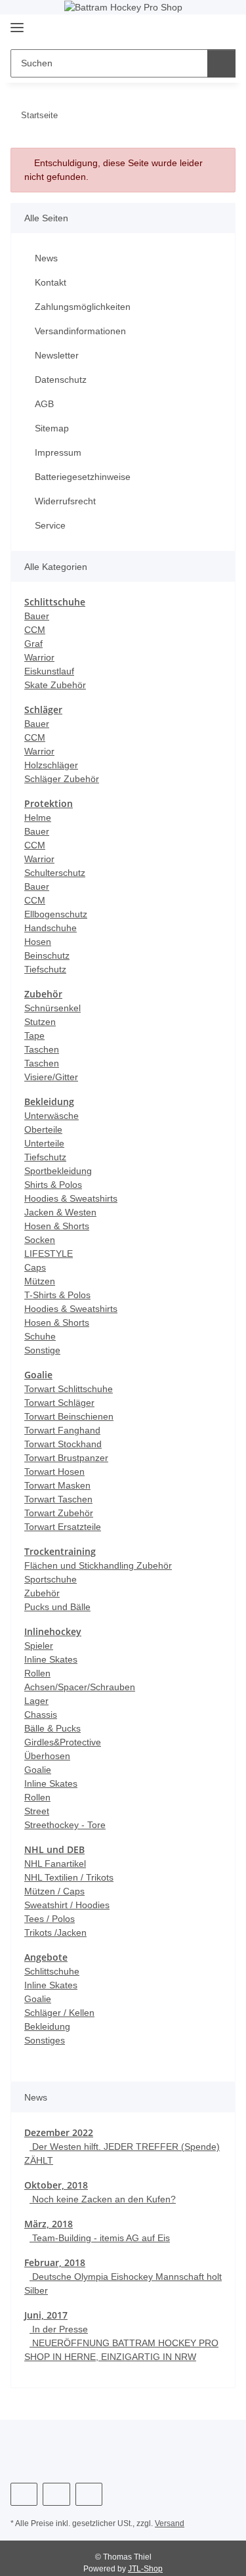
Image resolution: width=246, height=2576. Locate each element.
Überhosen (47, 1756)
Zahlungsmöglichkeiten (83, 307)
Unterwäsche (51, 1116)
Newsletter (57, 355)
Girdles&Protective (63, 1742)
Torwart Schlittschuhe (69, 1389)
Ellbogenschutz (56, 914)
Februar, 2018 (55, 2262)
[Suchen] (221, 63)
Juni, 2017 (46, 2315)
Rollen (37, 1673)
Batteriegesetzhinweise (83, 477)
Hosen (38, 942)
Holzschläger (51, 765)
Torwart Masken (57, 1485)
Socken (40, 1240)
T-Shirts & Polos (57, 1295)
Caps (35, 1267)
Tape (34, 1036)
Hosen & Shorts (57, 1226)
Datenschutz (61, 380)
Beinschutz (47, 955)
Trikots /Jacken (55, 1932)
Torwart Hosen (54, 1472)
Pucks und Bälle (57, 1607)
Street (37, 1811)
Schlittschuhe (52, 1971)
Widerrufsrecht (65, 501)
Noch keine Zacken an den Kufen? (103, 2199)
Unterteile (44, 1143)
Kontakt (51, 282)
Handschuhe (51, 928)
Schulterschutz (55, 873)
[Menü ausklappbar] (17, 23)
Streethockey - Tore (65, 1825)
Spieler (39, 1646)
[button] (184, 29)
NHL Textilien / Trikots (69, 1877)
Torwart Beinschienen (69, 1416)
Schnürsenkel (52, 1008)
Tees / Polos (50, 1919)
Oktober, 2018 (56, 2185)
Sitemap (52, 428)
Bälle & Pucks (52, 1728)
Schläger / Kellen (59, 2013)
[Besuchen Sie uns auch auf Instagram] (56, 2494)
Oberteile (43, 1129)
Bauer (37, 616)
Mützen (40, 1281)
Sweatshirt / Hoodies (67, 1905)
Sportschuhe (51, 1579)
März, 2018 (49, 2224)
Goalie (38, 1770)
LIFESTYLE (49, 1254)
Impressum (58, 452)
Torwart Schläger (59, 1403)
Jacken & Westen (60, 1212)
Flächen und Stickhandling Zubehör (98, 1565)
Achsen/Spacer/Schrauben (80, 1687)
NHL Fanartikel (55, 1864)
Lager (36, 1701)
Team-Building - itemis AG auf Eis (100, 2238)
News (46, 258)
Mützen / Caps (54, 1891)
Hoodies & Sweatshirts (71, 1198)
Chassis (41, 1714)
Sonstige (42, 1350)
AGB (44, 404)
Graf (33, 644)
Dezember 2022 (59, 2132)
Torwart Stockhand (63, 1444)
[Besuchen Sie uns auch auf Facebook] (24, 2494)
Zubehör (42, 1593)
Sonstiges (45, 2040)
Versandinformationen (80, 331)
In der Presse (59, 2329)
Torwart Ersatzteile (63, 1527)
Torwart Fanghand (62, 1430)
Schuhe (40, 1336)
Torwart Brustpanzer (66, 1458)
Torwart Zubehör (59, 1513)
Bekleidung (47, 2026)
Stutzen (40, 1022)
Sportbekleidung (58, 1171)
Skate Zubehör (55, 685)
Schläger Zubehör (62, 779)
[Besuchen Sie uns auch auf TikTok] (89, 2494)
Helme (38, 818)
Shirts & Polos (53, 1185)
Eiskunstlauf (49, 671)
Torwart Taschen (58, 1499)
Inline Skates (51, 1659)
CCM (35, 630)
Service (50, 525)
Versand (170, 2523)
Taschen (42, 1049)
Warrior (39, 657)
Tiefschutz (45, 969)
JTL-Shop (145, 2569)
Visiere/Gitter (51, 1077)
